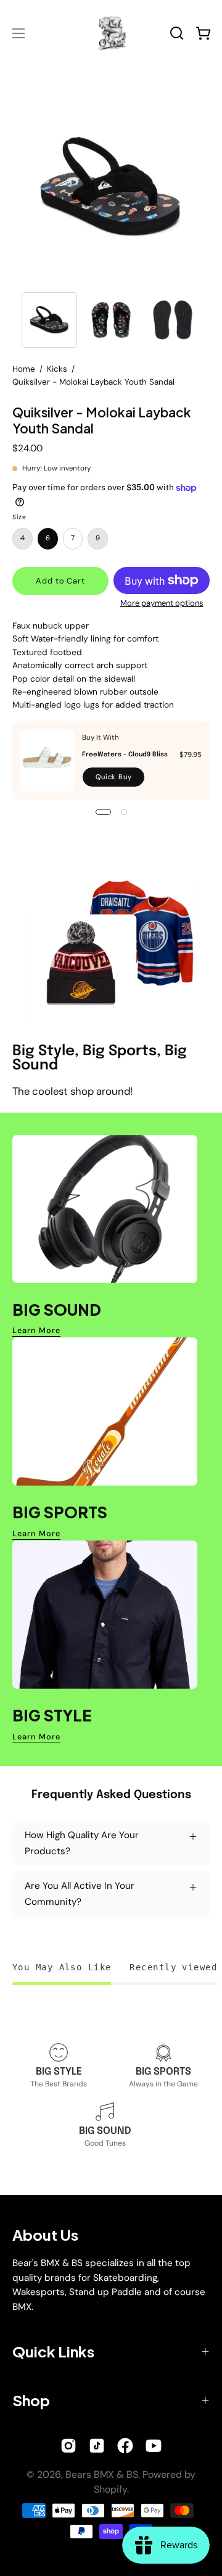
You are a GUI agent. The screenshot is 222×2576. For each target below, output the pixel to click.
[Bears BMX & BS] (111, 33)
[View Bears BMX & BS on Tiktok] (97, 2446)
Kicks (57, 369)
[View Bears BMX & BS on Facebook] (125, 2446)
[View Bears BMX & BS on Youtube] (154, 2446)
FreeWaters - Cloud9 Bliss (125, 755)
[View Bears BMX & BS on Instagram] (68, 2446)
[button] (177, 33)
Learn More (36, 1331)
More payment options (162, 603)
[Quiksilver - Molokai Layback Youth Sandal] (49, 320)
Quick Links (53, 2351)
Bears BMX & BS (102, 2474)
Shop (31, 2400)
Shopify (110, 2489)
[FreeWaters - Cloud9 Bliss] (47, 760)
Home (24, 369)
